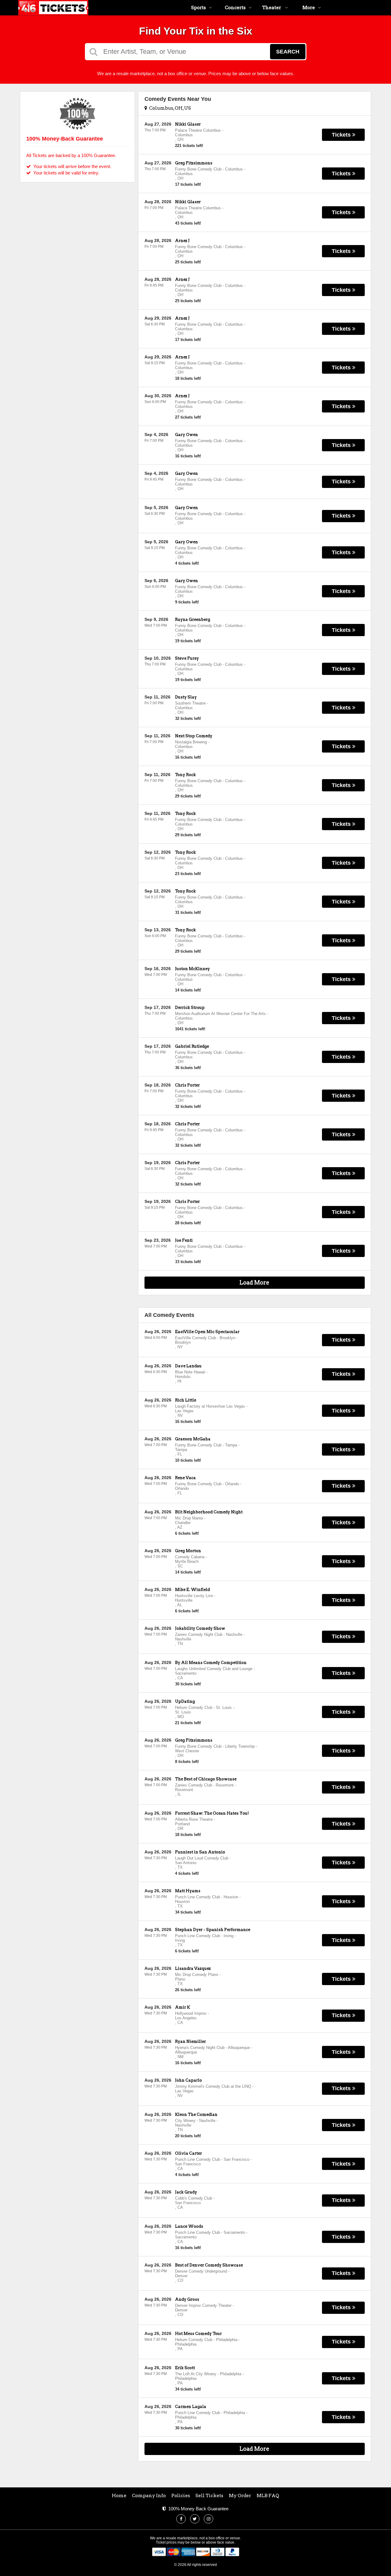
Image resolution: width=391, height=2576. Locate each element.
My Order (240, 2496)
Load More (254, 1283)
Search (288, 52)
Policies (181, 2496)
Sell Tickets (209, 2496)
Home (119, 2496)
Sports (199, 8)
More (309, 8)
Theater (272, 8)
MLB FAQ (268, 2496)
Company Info (149, 2496)
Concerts (235, 8)
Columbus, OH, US (169, 108)
